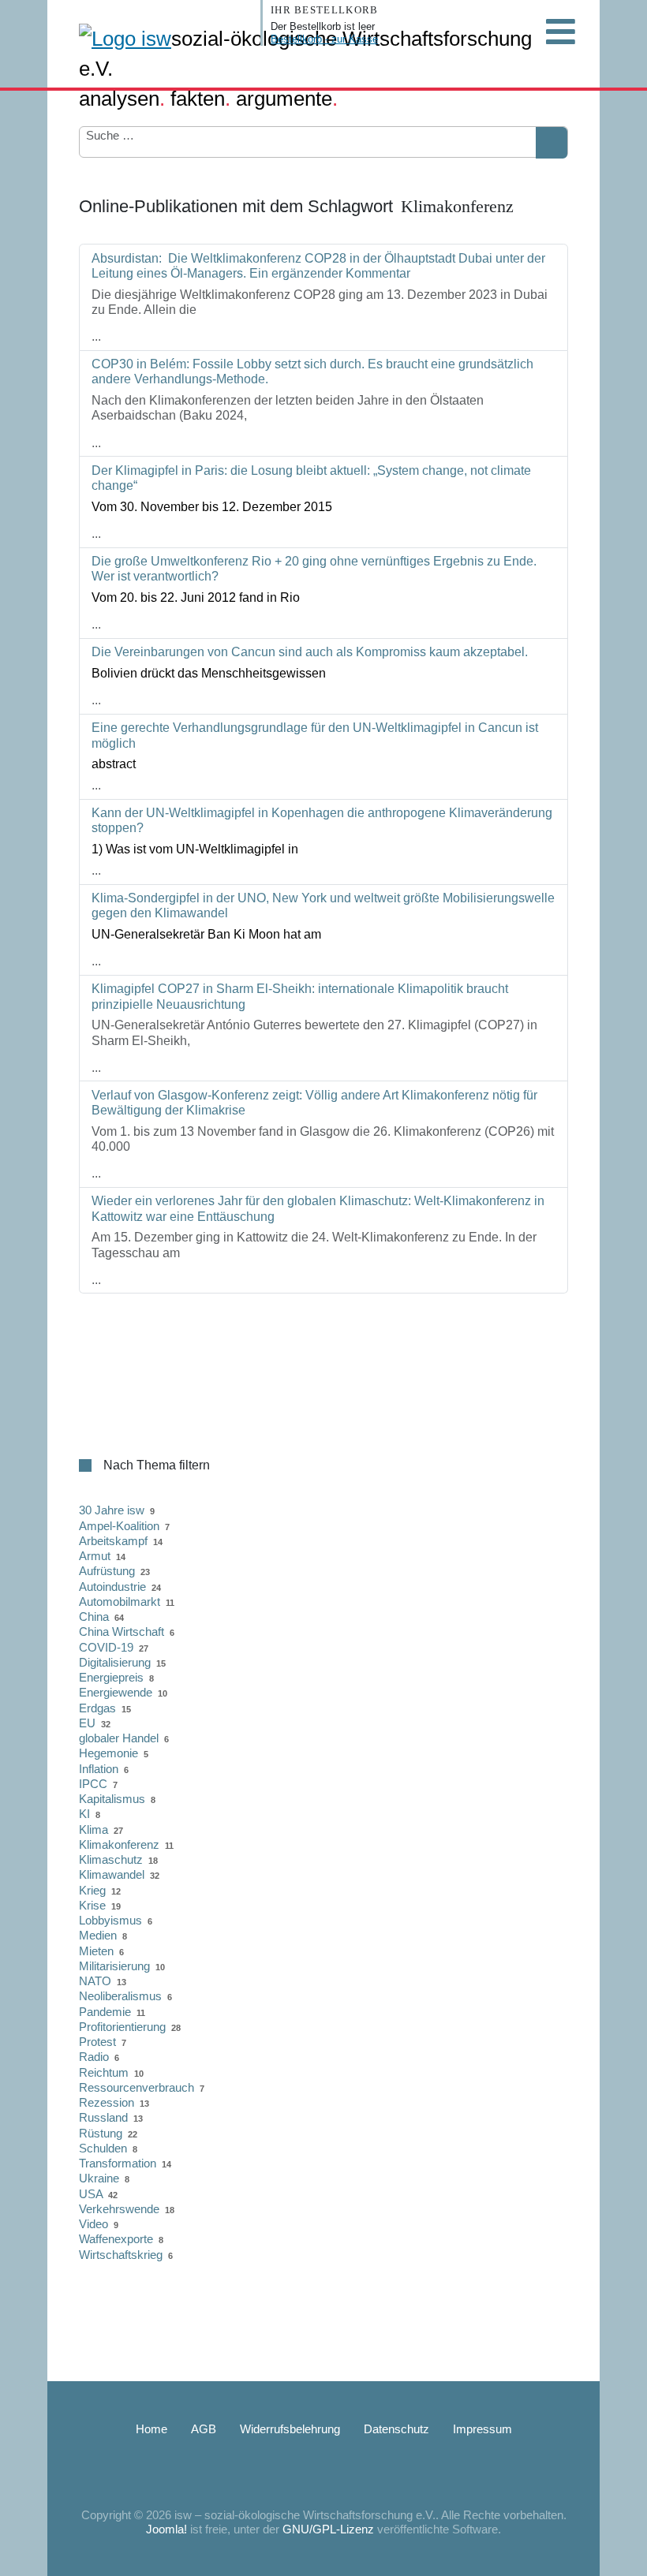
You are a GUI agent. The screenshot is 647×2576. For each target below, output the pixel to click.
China (94, 1617)
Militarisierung (114, 1966)
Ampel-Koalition (119, 1526)
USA (91, 2194)
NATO (95, 1981)
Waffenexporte (116, 2239)
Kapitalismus (112, 1799)
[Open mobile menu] (560, 32)
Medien (98, 1935)
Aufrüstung (107, 1571)
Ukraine (99, 2178)
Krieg (92, 1890)
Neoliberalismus (120, 1996)
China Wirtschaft (122, 1631)
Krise (92, 1905)
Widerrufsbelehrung (290, 2429)
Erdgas (97, 1708)
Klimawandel (112, 1874)
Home (151, 2429)
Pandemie (105, 2012)
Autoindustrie (112, 1587)
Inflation (99, 1769)
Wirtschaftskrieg (121, 2255)
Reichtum (104, 2072)
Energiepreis (111, 1677)
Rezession (107, 2102)
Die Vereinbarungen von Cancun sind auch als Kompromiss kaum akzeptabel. (310, 652)
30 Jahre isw (112, 1510)
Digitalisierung (115, 1662)
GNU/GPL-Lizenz (328, 2529)
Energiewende (116, 1692)
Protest (97, 2042)
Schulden (103, 2148)
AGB (204, 2429)
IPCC (93, 1784)
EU (87, 1723)
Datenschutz (396, 2429)
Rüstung (101, 2133)
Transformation (118, 2163)
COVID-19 (106, 1647)
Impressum (482, 2429)
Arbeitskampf (113, 1541)
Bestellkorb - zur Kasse (324, 39)
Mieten (96, 1951)
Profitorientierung (122, 2027)
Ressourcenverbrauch (137, 2087)
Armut (95, 1556)
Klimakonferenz (119, 1844)
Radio (94, 2057)
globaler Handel (119, 1738)
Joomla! (166, 2529)
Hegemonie (108, 1753)
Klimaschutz (111, 1859)
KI (84, 1814)
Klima (93, 1829)
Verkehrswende (119, 2209)
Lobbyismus (110, 1920)
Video (93, 2224)
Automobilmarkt (120, 1602)
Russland (103, 2117)
